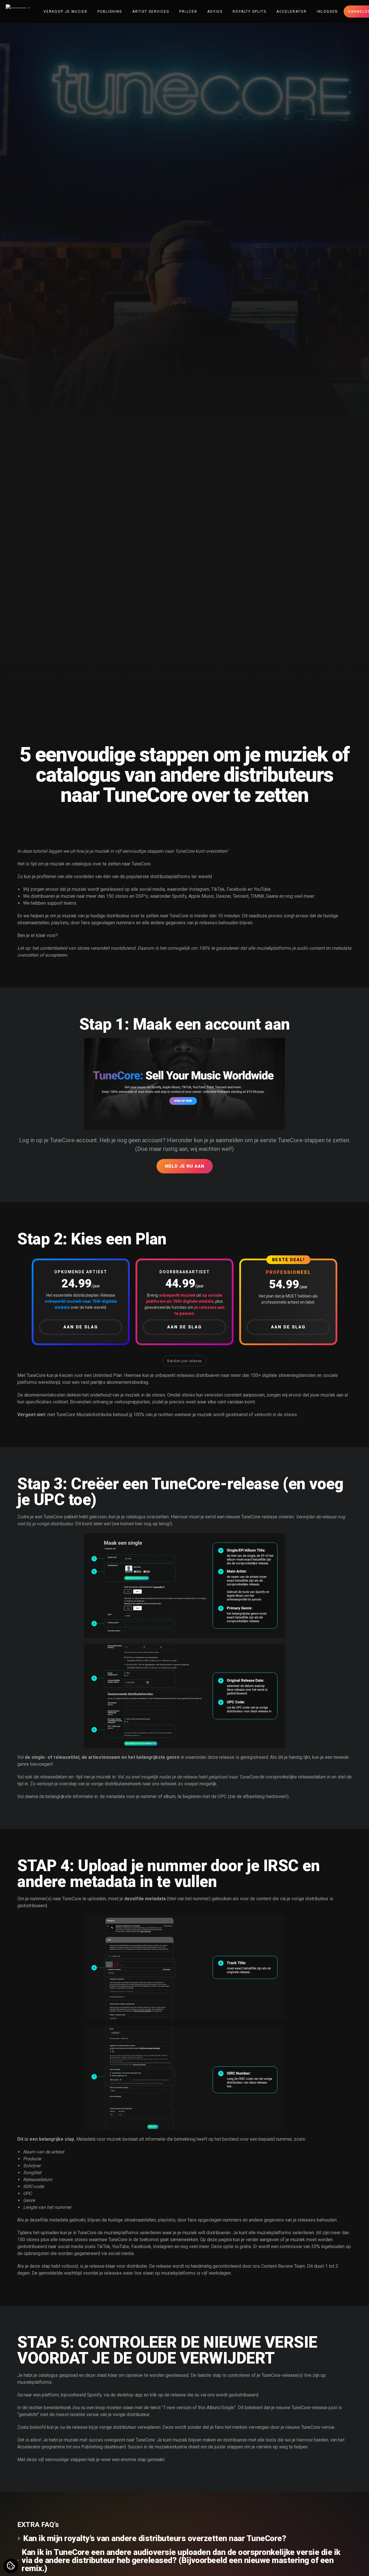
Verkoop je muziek (65, 12)
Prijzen (188, 12)
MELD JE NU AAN (185, 1166)
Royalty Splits (250, 12)
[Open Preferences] (11, 2566)
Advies (215, 12)
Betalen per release (184, 1361)
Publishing (110, 12)
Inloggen (327, 12)
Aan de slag (81, 1327)
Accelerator (292, 12)
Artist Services (151, 12)
